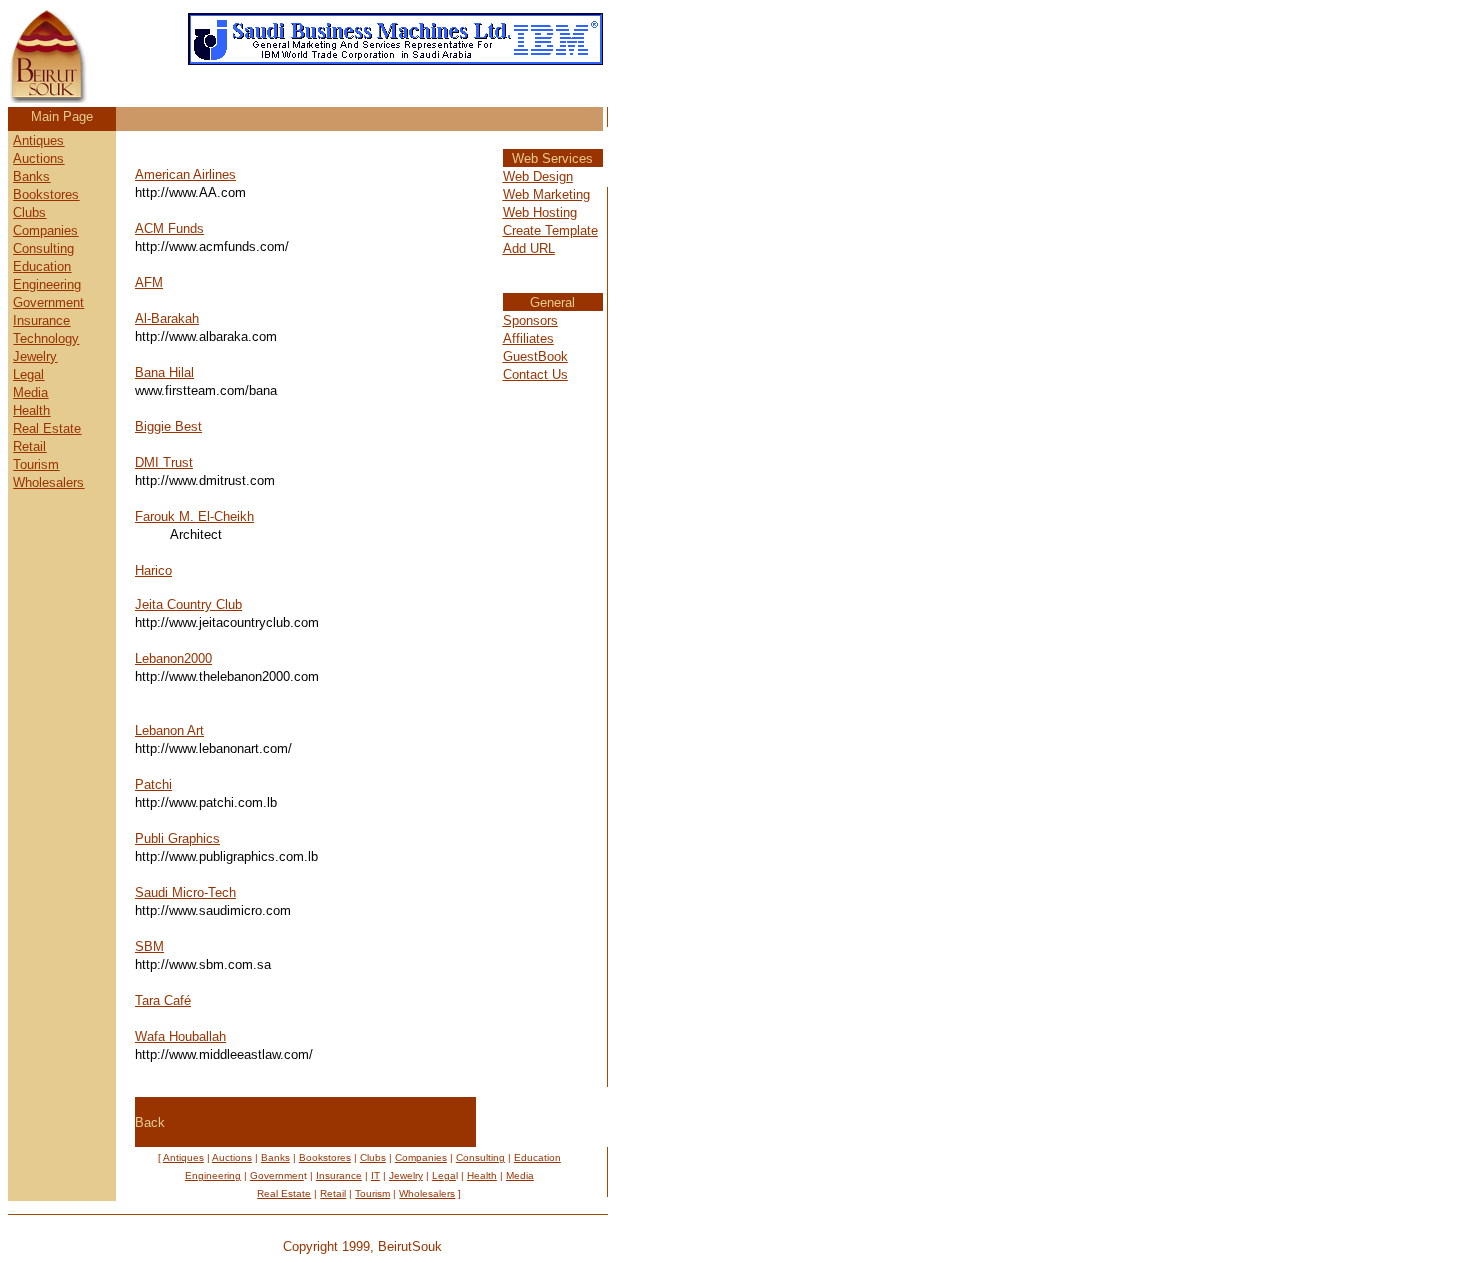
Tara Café (163, 1000)
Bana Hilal (164, 372)
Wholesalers (48, 482)
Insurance (41, 320)
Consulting (43, 248)
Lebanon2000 (173, 658)
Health (31, 410)
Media (30, 392)
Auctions (38, 158)
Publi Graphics (177, 838)
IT (375, 1175)
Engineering (47, 284)
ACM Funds (169, 228)
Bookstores (46, 194)
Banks (31, 176)
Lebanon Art (169, 730)
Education (42, 266)
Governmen (46, 302)
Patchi (153, 784)
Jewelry (35, 356)
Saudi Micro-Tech (185, 892)
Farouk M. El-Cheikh (194, 516)
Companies (45, 230)
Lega (444, 1175)
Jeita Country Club (188, 604)
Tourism (36, 464)
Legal (28, 374)
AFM (149, 282)
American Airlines (185, 174)
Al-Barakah (167, 318)
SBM (149, 946)
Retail (29, 446)
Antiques (38, 140)
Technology (46, 338)
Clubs (29, 212)
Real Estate (47, 428)
